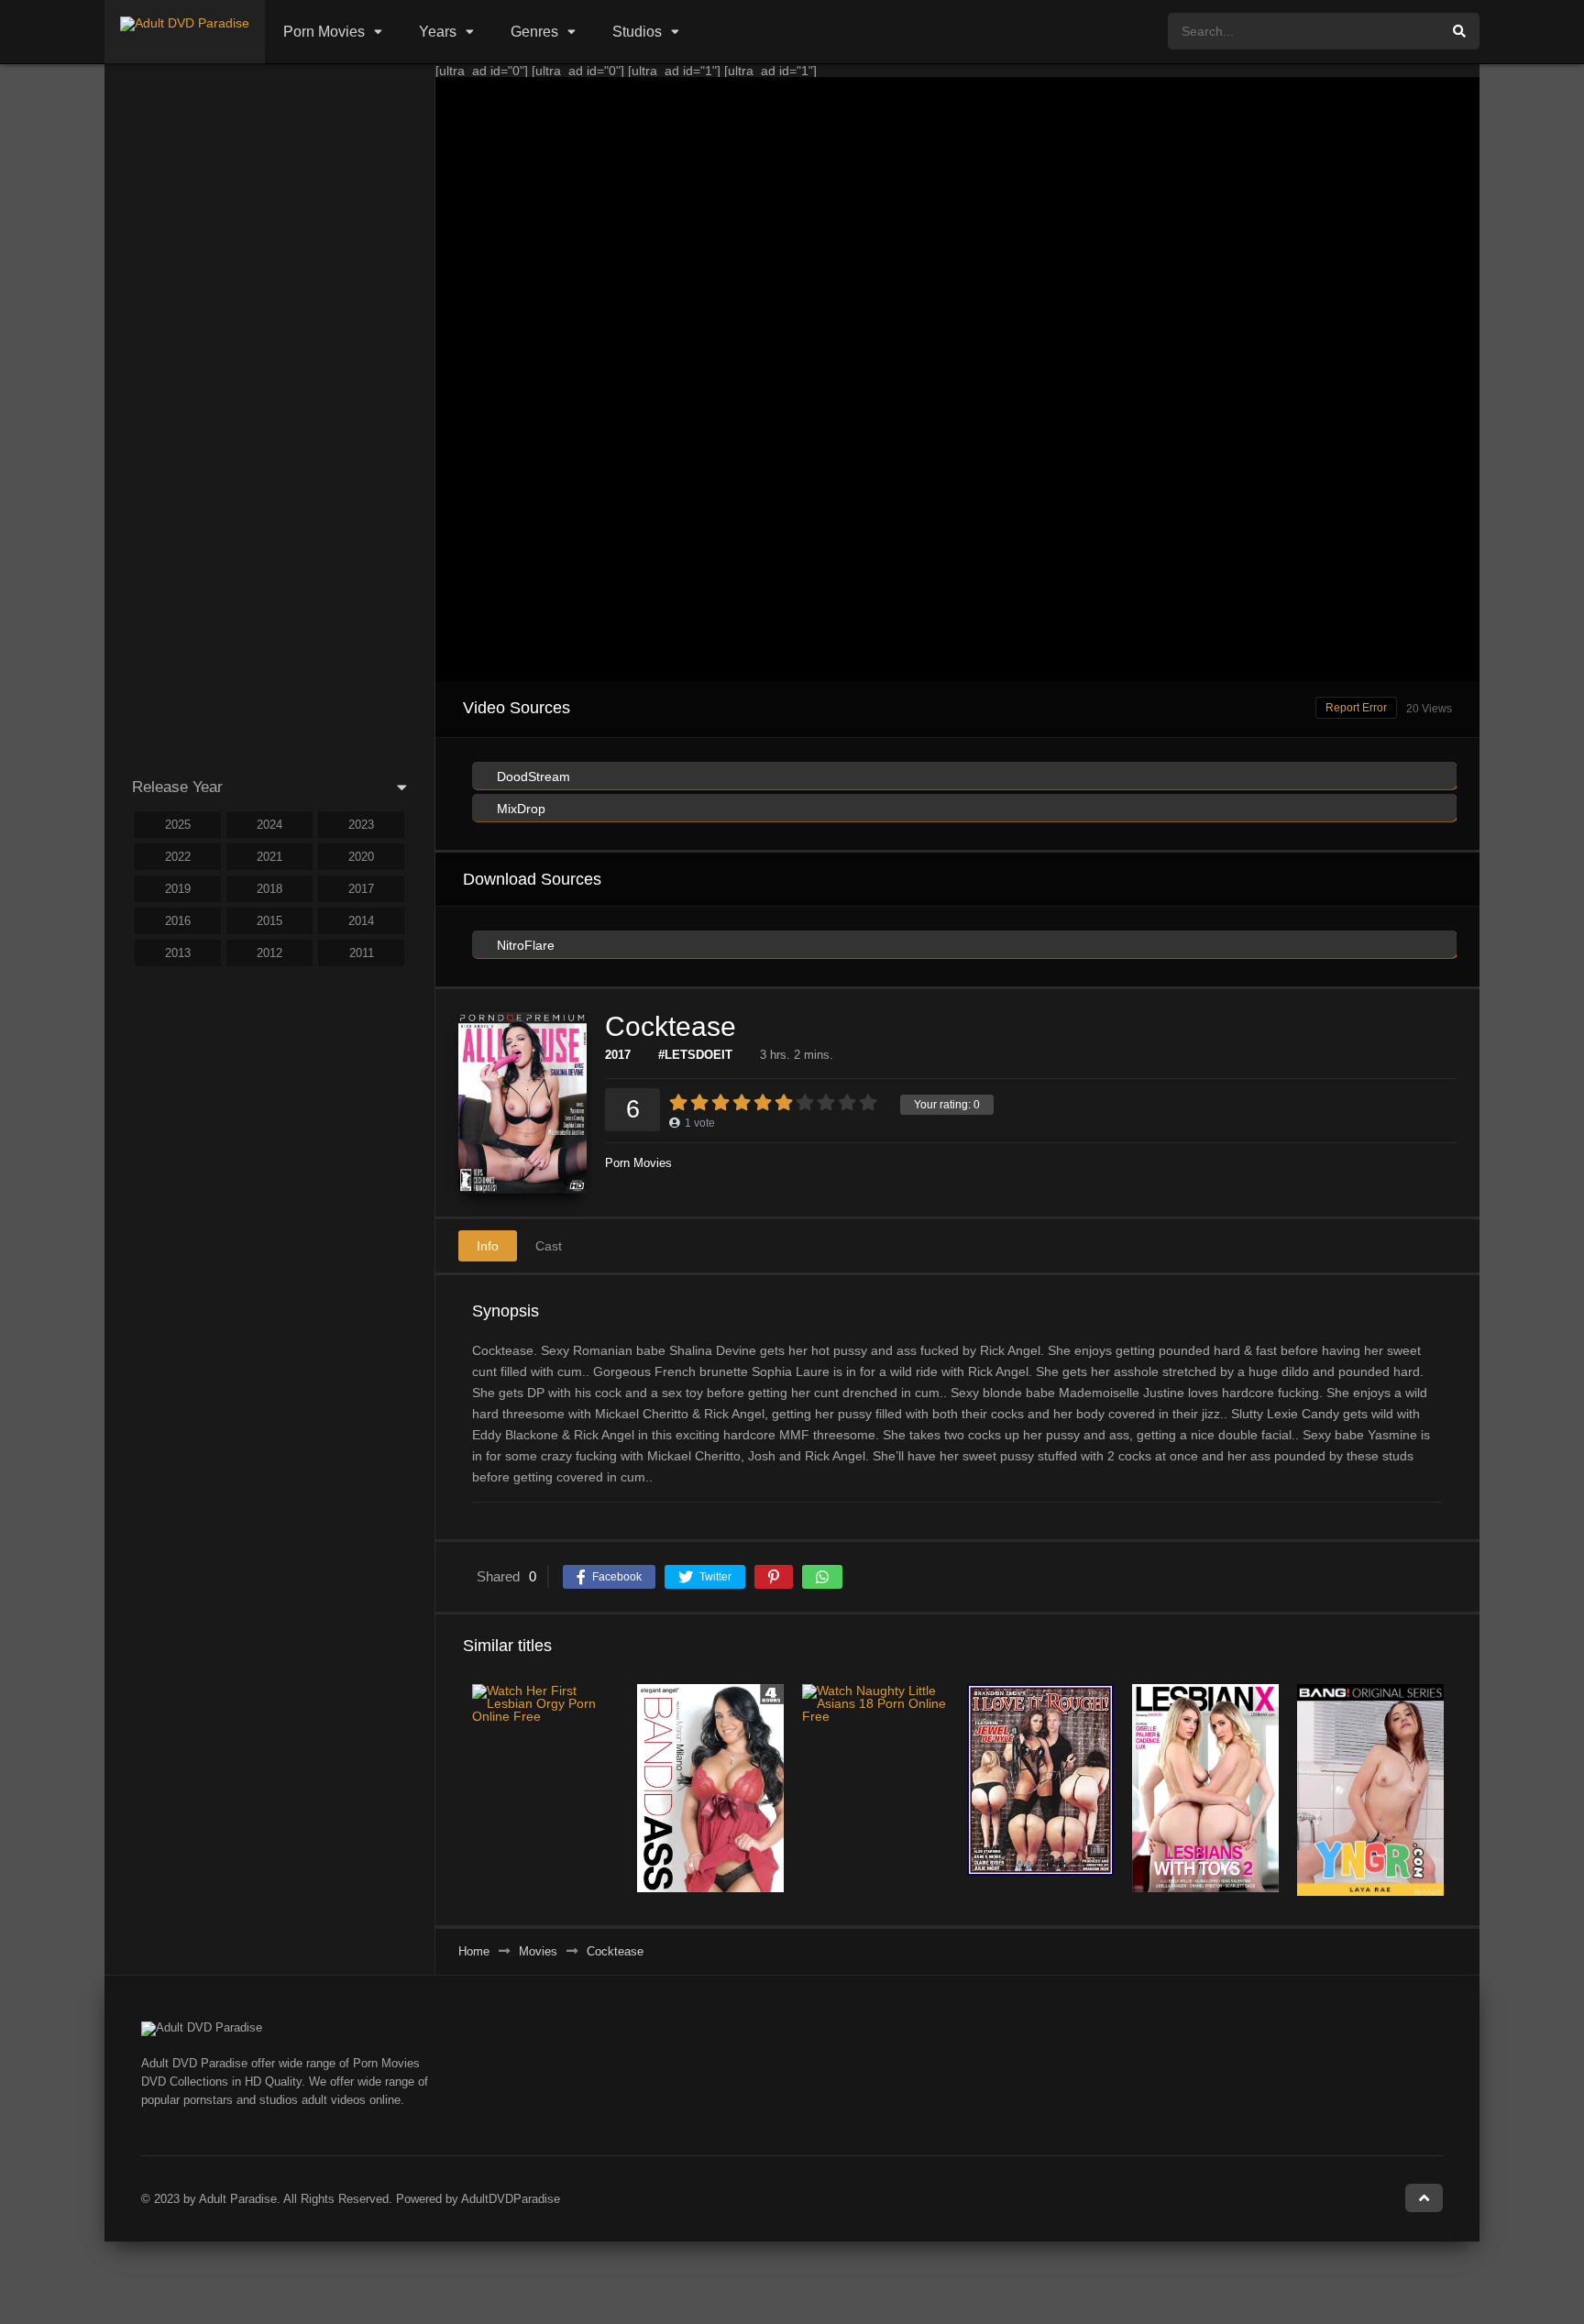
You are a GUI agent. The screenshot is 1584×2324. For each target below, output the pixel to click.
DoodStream (532, 777)
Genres (534, 32)
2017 (618, 1055)
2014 (361, 921)
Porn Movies (324, 32)
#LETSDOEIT (695, 1055)
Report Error (1356, 708)
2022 (178, 857)
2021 (269, 857)
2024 (269, 825)
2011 (362, 953)
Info (488, 1246)
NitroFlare (524, 945)
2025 (178, 825)
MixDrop (519, 809)
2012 (269, 953)
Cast (549, 1246)
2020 (361, 857)
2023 (361, 825)
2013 (178, 953)
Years (438, 32)
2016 (178, 921)
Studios (637, 32)
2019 (178, 889)
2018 (269, 889)
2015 (269, 921)
